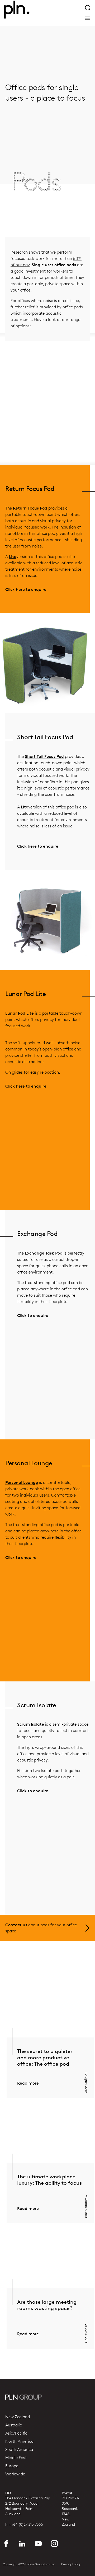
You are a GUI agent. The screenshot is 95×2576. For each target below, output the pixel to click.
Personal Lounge (22, 1482)
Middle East (16, 2458)
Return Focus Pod (30, 508)
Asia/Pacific (16, 2433)
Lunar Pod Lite (20, 1013)
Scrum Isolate (31, 1724)
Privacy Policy (71, 2564)
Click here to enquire (26, 589)
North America (19, 2441)
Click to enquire (33, 1316)
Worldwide (15, 2474)
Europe (12, 2466)
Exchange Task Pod (44, 1253)
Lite (13, 557)
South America (19, 2450)
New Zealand (18, 2417)
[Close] (88, 18)
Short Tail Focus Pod (44, 756)
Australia (14, 2425)
